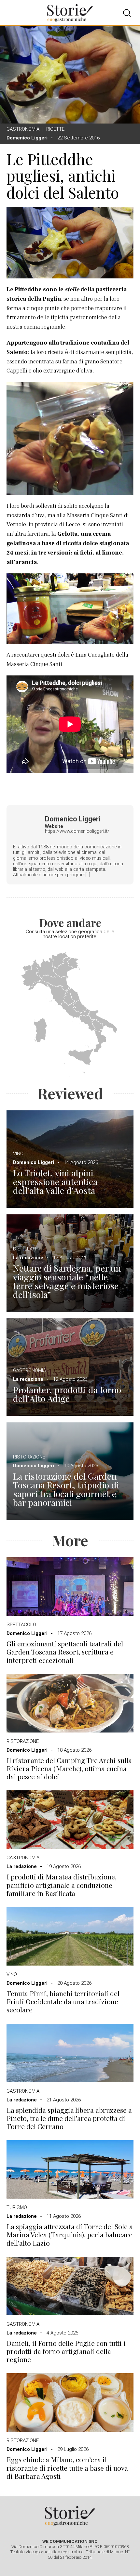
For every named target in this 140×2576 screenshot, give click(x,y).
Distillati (25, 1249)
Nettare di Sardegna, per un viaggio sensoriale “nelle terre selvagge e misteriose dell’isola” (67, 1281)
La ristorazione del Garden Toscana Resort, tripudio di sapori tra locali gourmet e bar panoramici (66, 1489)
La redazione (28, 1258)
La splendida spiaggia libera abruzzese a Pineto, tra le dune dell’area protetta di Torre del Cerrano (69, 2118)
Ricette (55, 129)
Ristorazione (29, 1457)
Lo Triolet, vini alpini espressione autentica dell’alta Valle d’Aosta (55, 1182)
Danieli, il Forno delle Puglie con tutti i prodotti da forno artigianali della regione (66, 2351)
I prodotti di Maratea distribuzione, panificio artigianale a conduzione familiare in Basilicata (62, 1885)
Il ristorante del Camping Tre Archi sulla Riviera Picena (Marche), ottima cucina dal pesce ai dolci (69, 1769)
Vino (18, 1154)
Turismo (17, 2207)
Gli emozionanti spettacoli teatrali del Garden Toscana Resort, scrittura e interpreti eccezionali (65, 1652)
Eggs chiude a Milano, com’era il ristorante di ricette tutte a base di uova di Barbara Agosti (67, 2468)
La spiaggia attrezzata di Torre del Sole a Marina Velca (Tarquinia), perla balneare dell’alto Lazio (70, 2235)
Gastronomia (23, 129)
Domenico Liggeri (27, 138)
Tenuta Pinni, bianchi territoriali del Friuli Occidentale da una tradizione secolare (63, 2002)
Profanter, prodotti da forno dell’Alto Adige (67, 1394)
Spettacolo (21, 1625)
